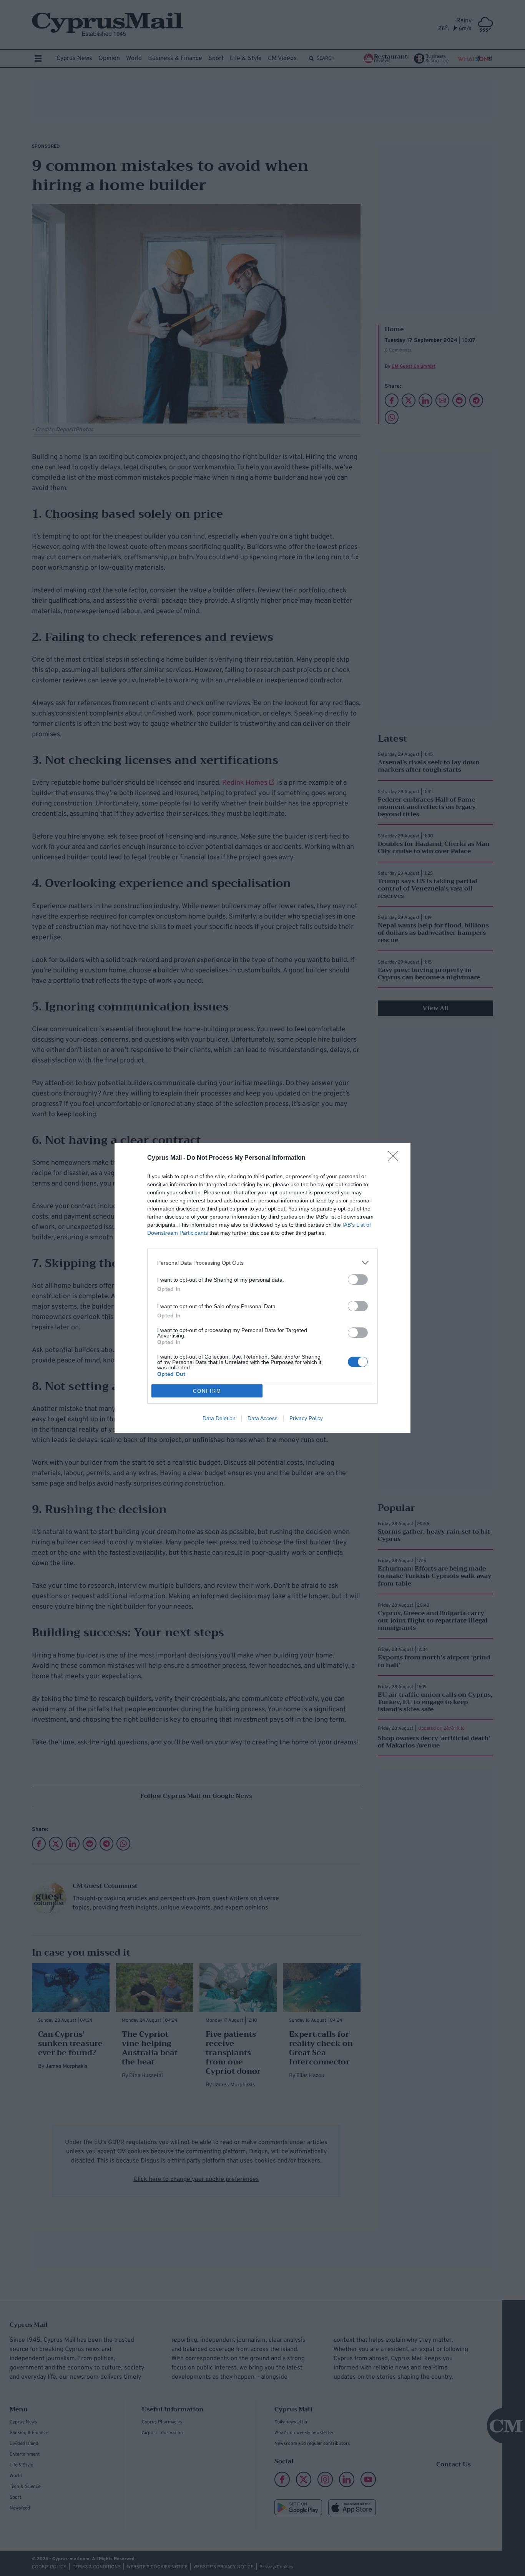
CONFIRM (207, 1391)
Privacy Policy (306, 1418)
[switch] (358, 1280)
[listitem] (262, 1263)
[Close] (395, 1158)
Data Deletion (219, 1418)
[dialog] (262, 1288)
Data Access (262, 1418)
